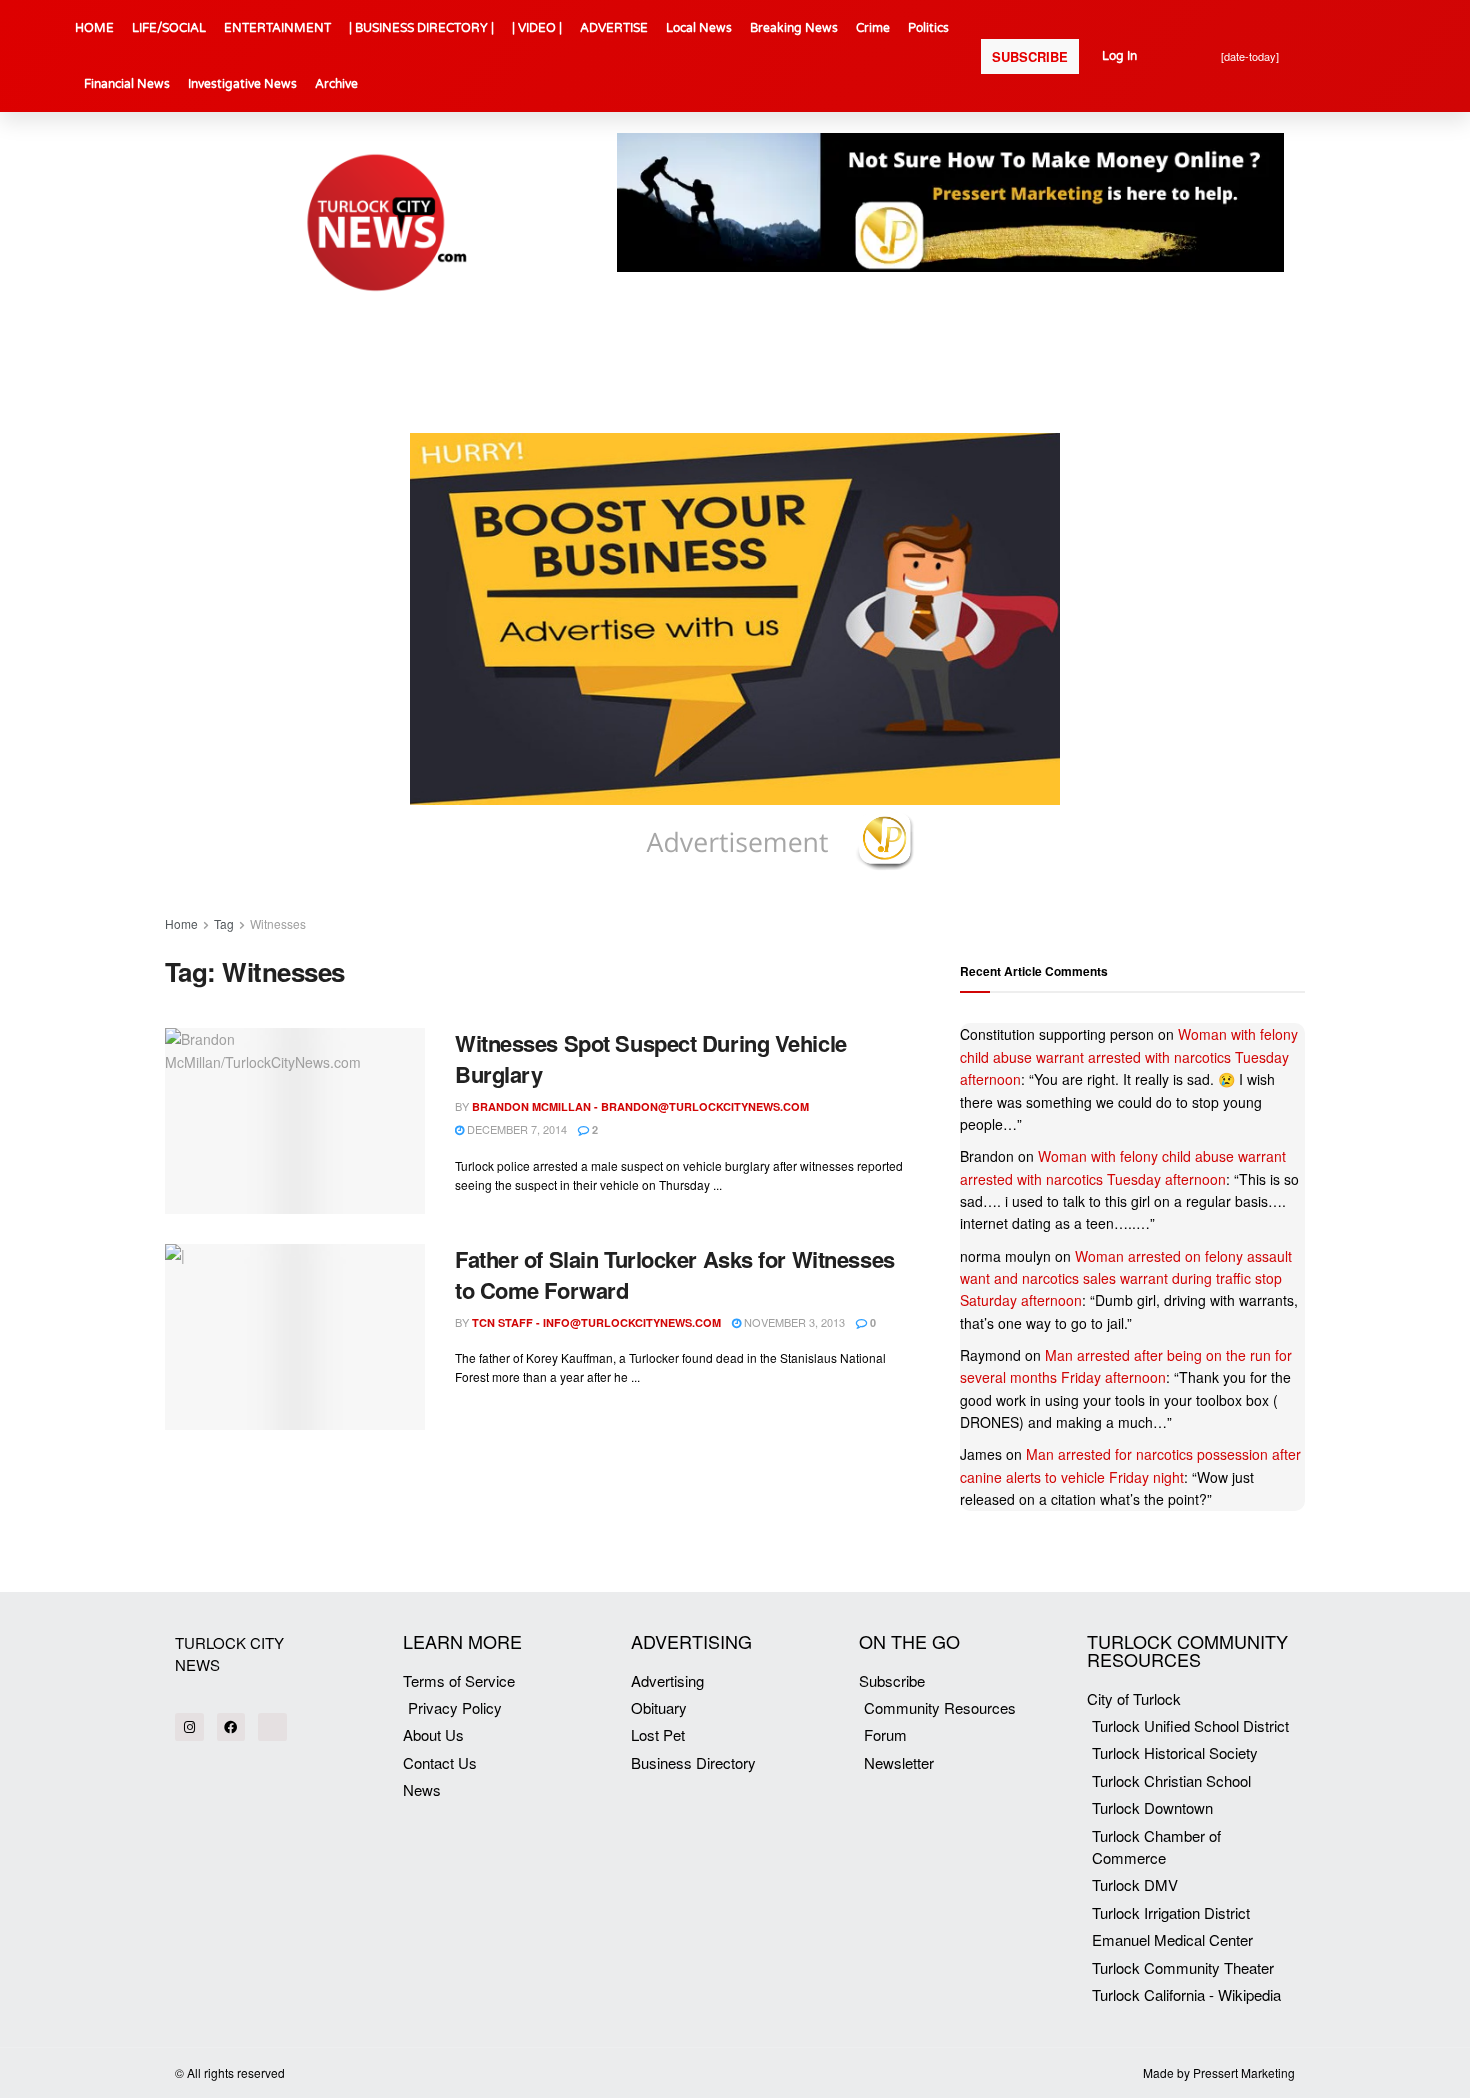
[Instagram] (189, 1727)
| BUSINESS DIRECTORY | (421, 28)
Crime (873, 28)
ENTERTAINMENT (277, 28)
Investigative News (242, 84)
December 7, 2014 (515, 1129)
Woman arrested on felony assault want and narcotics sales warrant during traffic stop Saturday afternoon (1126, 1278)
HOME (94, 28)
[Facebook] (231, 1727)
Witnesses (278, 923)
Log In (1119, 56)
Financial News (127, 84)
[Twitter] (272, 1727)
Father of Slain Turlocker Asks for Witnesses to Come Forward (675, 1274)
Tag (224, 923)
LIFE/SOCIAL (169, 28)
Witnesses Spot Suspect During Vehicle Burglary (651, 1058)
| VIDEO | (537, 28)
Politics (928, 28)
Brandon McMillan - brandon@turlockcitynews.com (640, 1106)
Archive (336, 84)
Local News (699, 28)
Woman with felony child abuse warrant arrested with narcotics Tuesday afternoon (1129, 1056)
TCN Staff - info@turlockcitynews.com (596, 1322)
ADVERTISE (614, 28)
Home (181, 923)
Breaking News (794, 28)
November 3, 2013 (793, 1322)
